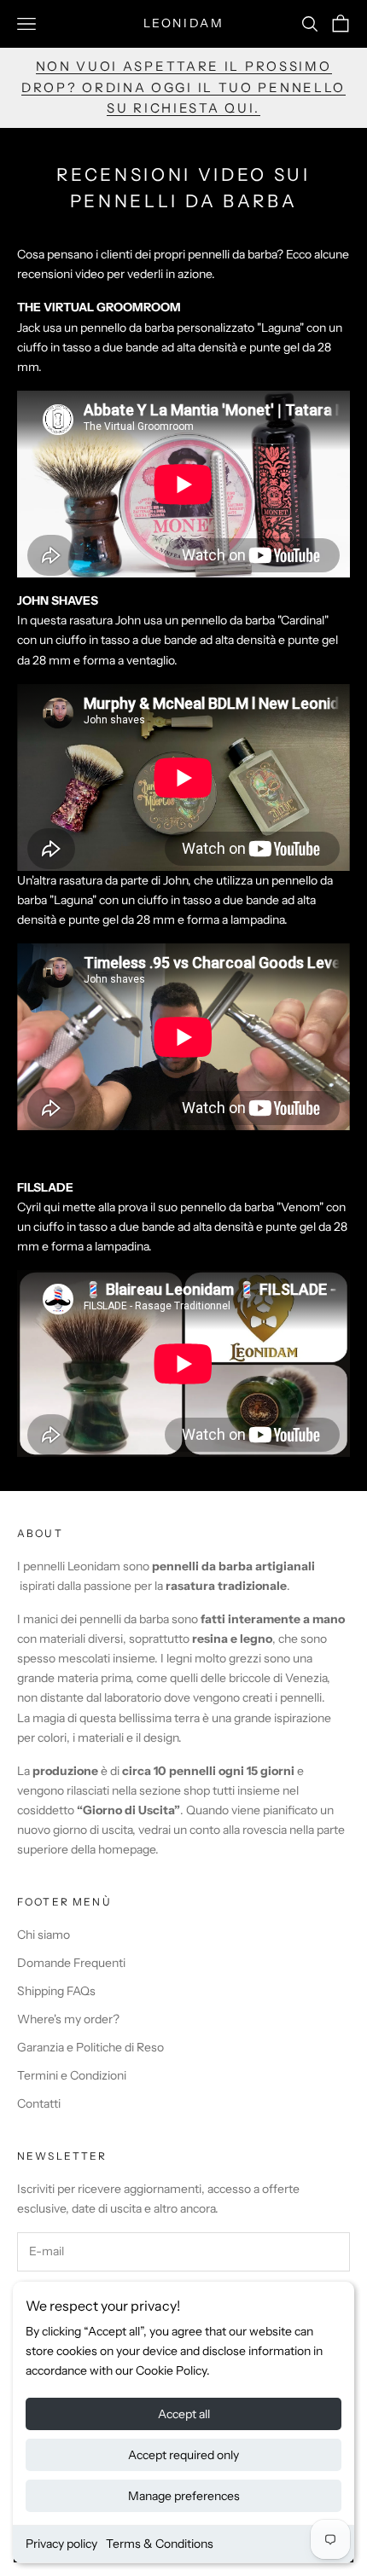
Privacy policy (61, 2544)
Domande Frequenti (71, 1963)
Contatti (39, 2103)
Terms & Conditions (160, 2544)
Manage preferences (184, 2496)
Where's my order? (68, 2019)
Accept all (184, 2414)
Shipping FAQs (56, 1991)
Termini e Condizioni (72, 2075)
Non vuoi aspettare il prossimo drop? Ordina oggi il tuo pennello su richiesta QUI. (183, 87)
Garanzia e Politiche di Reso (90, 2047)
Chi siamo (44, 1935)
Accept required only (183, 2455)
